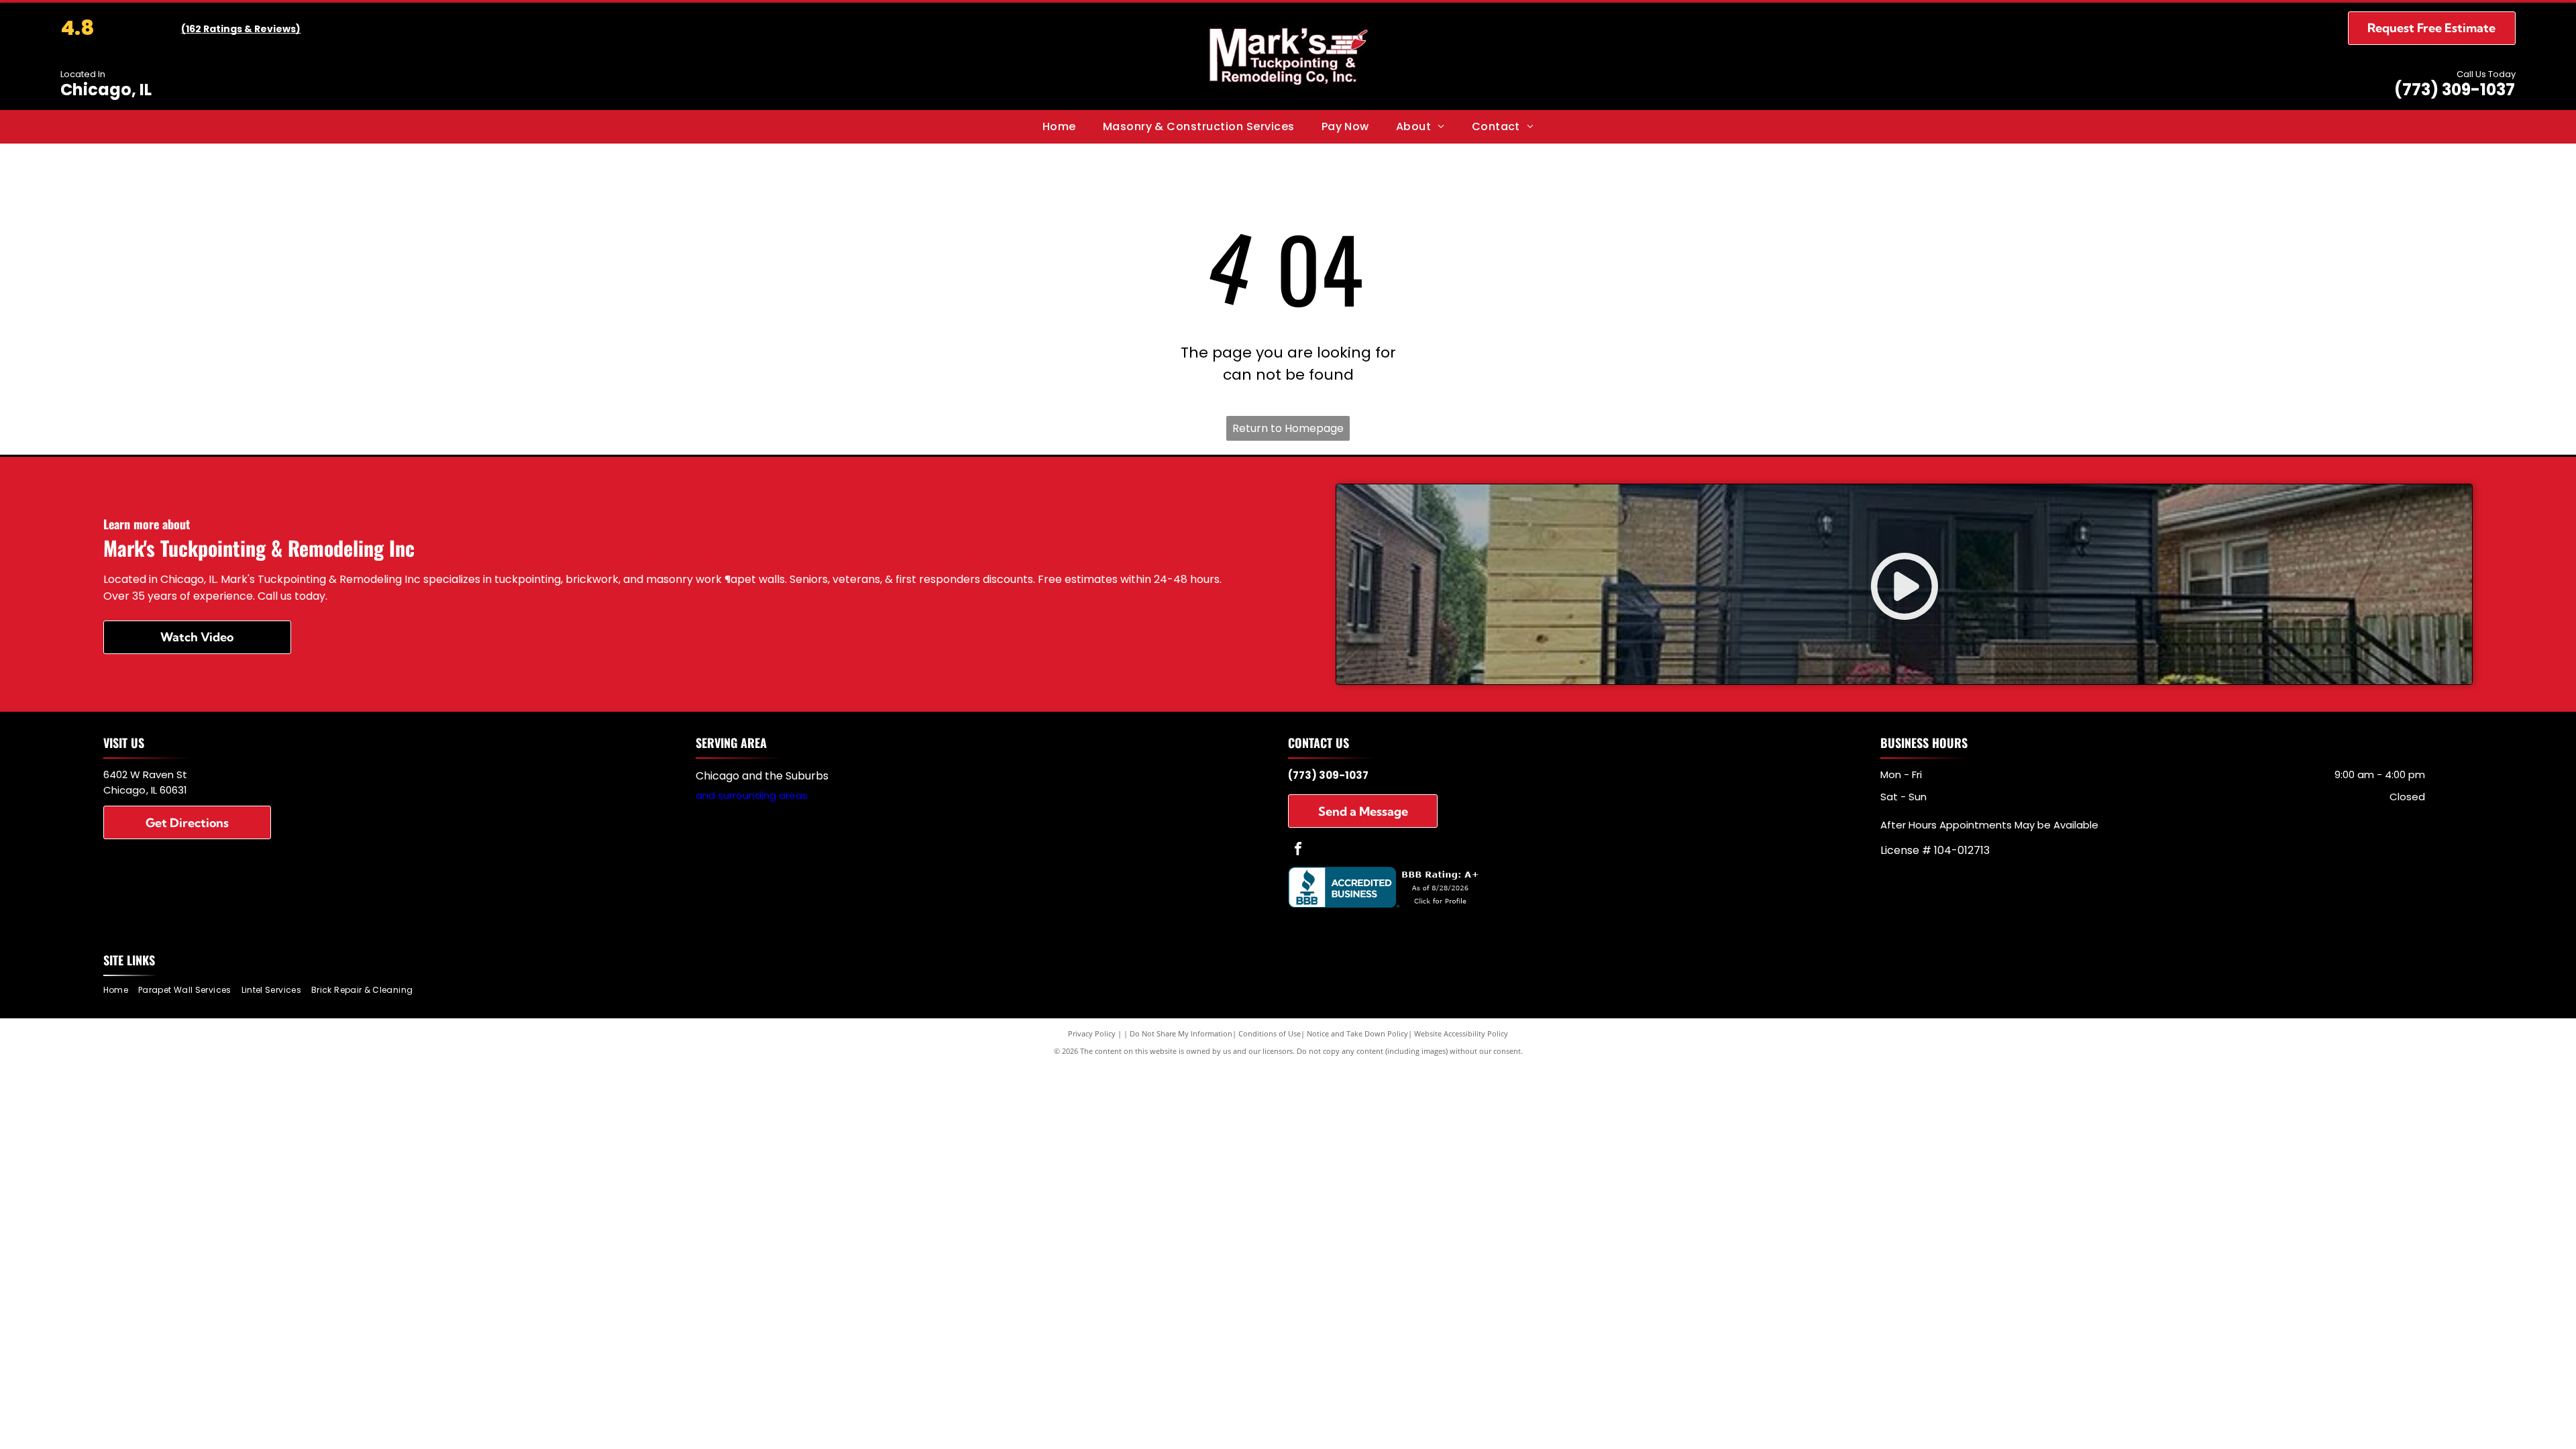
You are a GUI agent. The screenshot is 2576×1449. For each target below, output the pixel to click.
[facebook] (1298, 850)
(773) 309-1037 (2455, 90)
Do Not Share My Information (1181, 1033)
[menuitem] (1059, 127)
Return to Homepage (1288, 428)
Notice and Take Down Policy (1357, 1033)
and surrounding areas (752, 795)
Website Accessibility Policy (1461, 1033)
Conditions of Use (1270, 1033)
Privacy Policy (1092, 1033)
